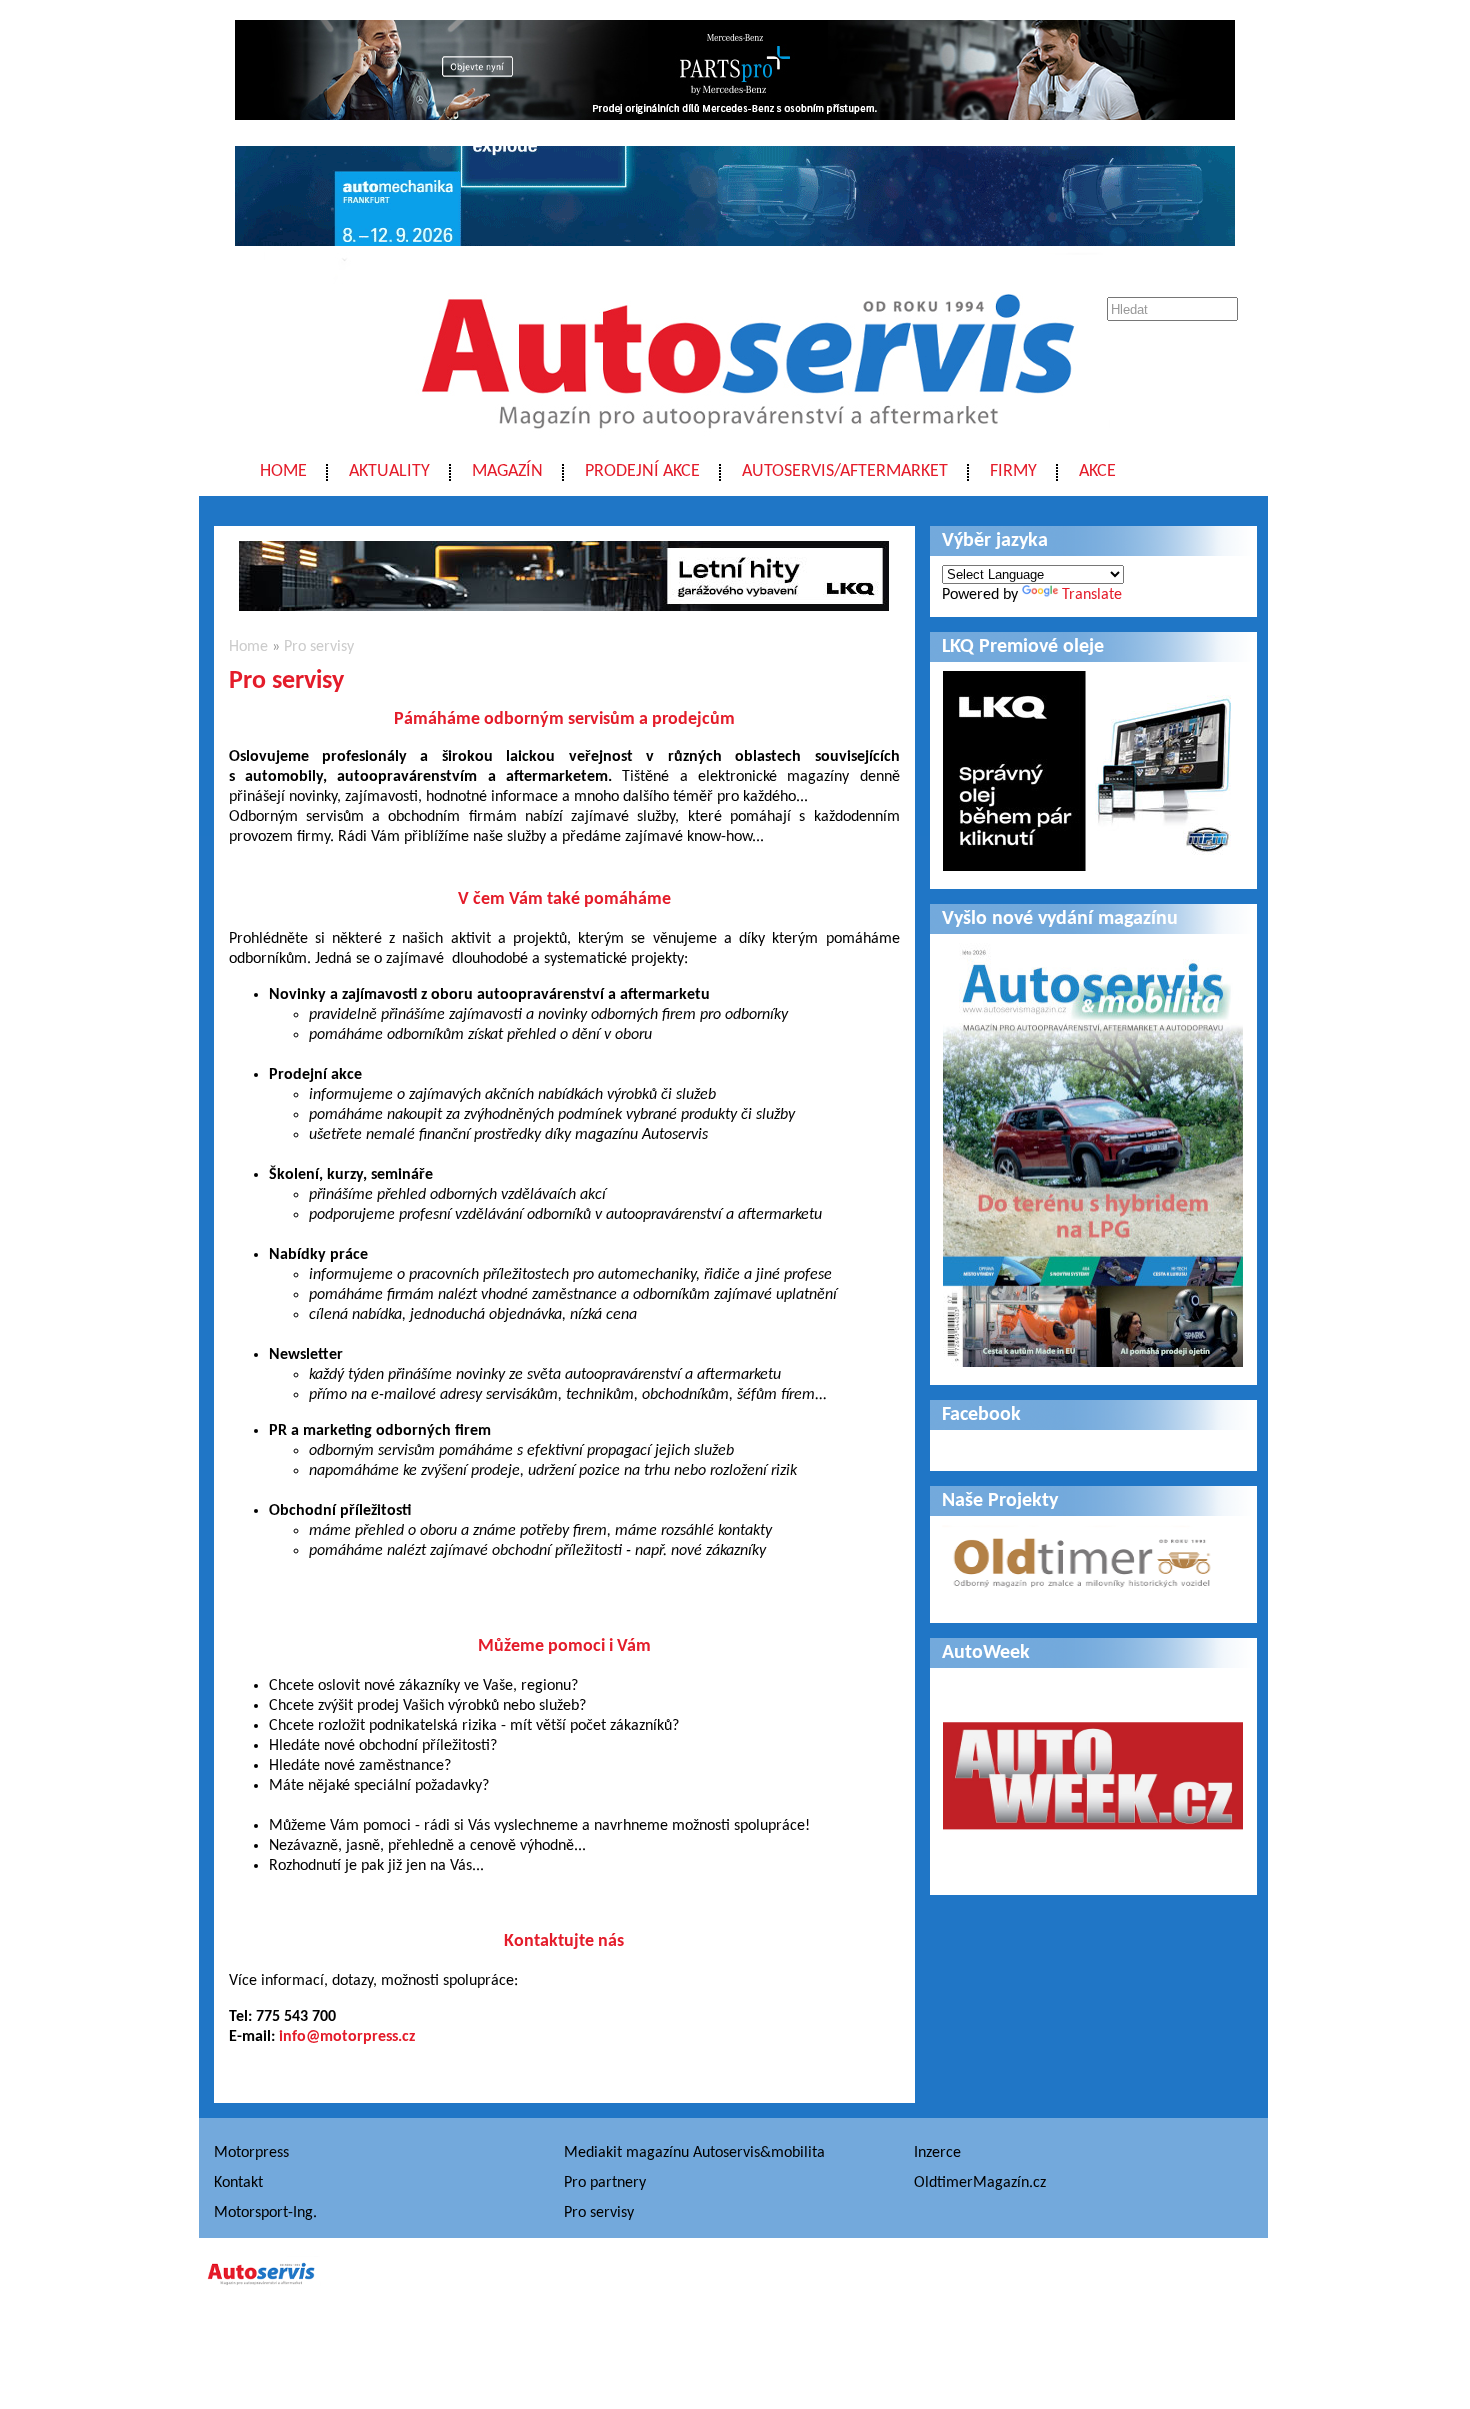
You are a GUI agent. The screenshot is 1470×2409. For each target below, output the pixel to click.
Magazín (507, 471)
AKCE (1097, 471)
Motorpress (251, 2153)
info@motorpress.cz (347, 2037)
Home (283, 471)
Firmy (1013, 471)
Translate (1092, 595)
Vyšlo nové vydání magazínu (1060, 919)
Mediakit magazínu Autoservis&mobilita (694, 2153)
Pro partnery (605, 2183)
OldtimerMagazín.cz (980, 2183)
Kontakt (238, 2183)
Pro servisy (319, 647)
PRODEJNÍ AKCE (642, 471)
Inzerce (937, 2153)
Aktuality (389, 471)
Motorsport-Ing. (265, 2213)
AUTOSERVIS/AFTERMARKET (845, 471)
